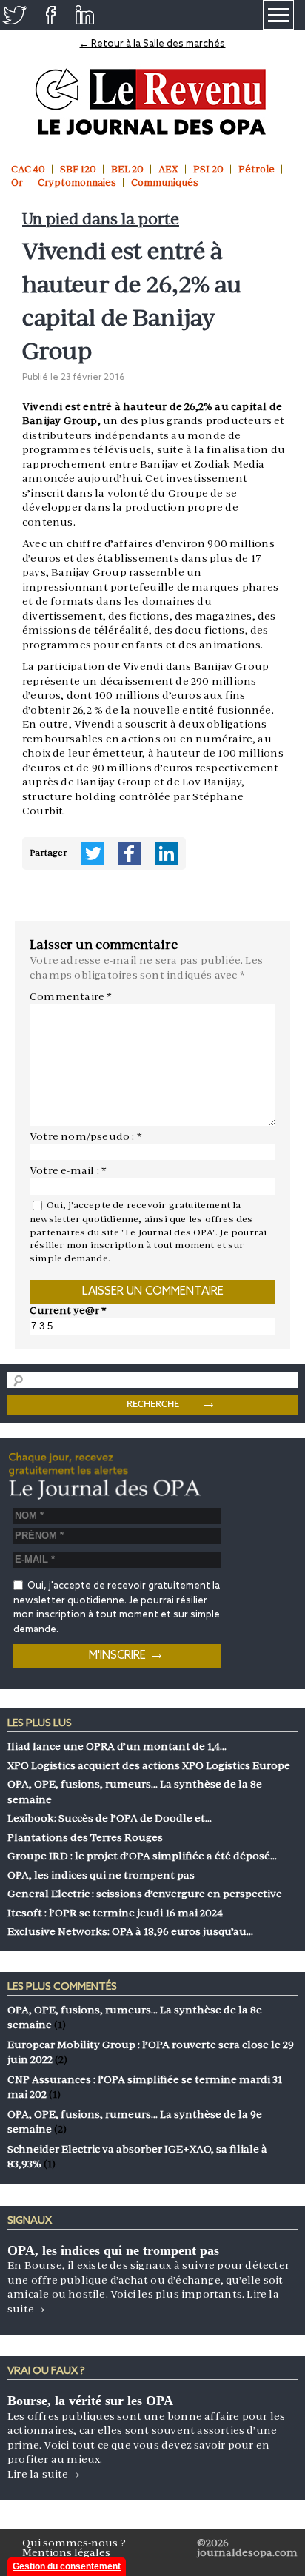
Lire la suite (44, 2474)
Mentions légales (66, 2552)
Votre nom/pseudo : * (86, 1136)
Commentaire (71, 996)
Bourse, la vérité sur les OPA (90, 2401)
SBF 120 (78, 169)
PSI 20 (208, 169)
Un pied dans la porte (101, 219)
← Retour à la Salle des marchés (152, 44)
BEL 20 (127, 169)
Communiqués (165, 182)
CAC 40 (28, 169)
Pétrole (257, 169)
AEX (168, 169)
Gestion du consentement (67, 2566)
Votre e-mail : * (68, 1170)
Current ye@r (68, 1310)
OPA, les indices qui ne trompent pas (113, 2250)
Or (17, 182)
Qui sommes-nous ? (74, 2543)
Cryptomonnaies (77, 182)
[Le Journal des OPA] (152, 102)
